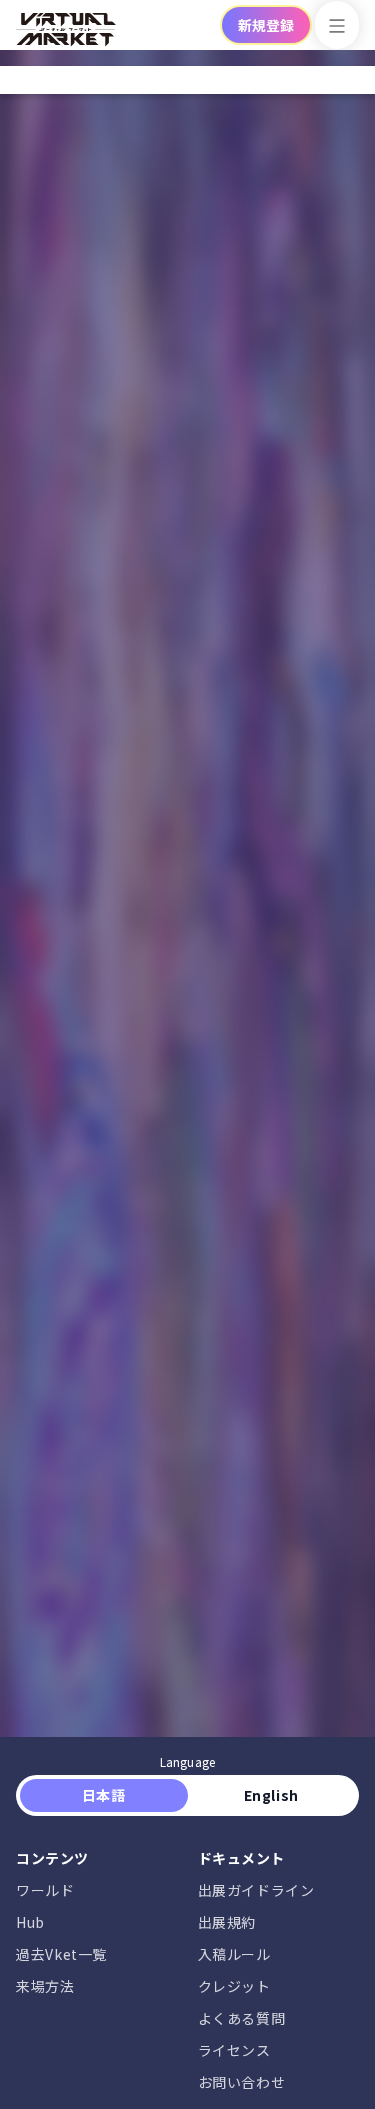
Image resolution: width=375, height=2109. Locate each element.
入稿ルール (234, 1954)
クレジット (234, 1986)
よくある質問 (242, 2018)
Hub (30, 1922)
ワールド (45, 1890)
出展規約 (227, 1922)
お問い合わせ (242, 2082)
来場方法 (45, 1986)
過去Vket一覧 (61, 1954)
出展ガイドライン (256, 1890)
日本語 (103, 1795)
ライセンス (234, 2050)
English (271, 1795)
